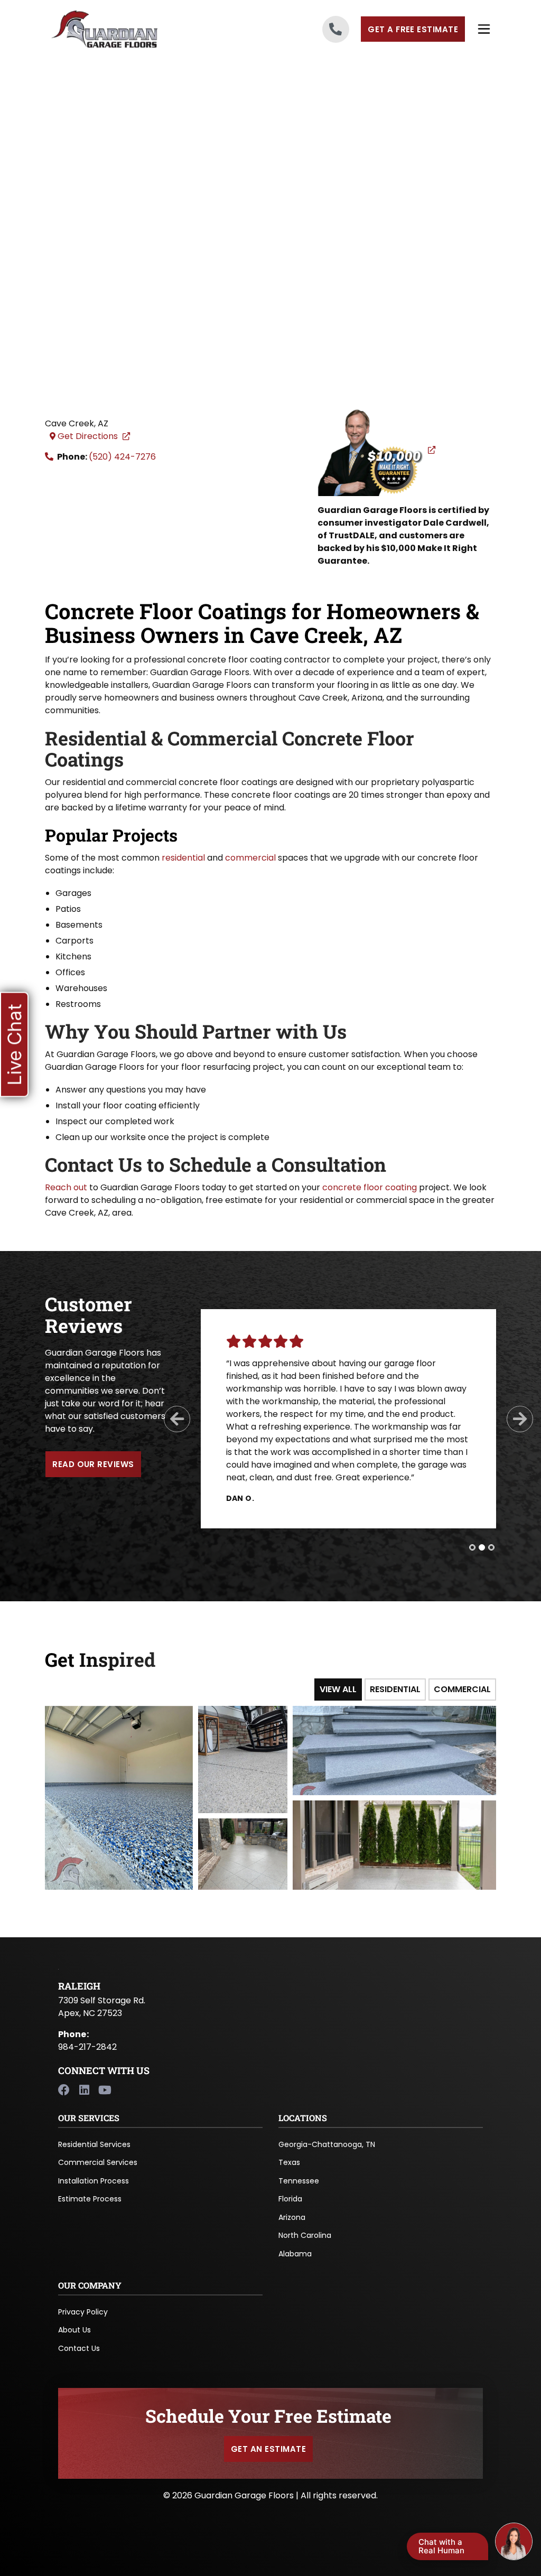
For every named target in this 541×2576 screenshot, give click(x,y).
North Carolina (305, 2235)
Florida (290, 2199)
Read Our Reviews (93, 1464)
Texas (289, 2162)
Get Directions (95, 436)
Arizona (292, 2217)
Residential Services (94, 2144)
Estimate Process (90, 2199)
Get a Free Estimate (413, 29)
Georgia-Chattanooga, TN (327, 2144)
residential (183, 858)
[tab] (472, 1547)
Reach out (66, 1187)
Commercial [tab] (462, 1689)
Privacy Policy (83, 2312)
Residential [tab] (395, 1689)
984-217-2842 (87, 2047)
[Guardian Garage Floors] (119, 29)
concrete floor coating (370, 1187)
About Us (74, 2330)
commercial (250, 858)
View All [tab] (338, 1689)
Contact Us (79, 2348)
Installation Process (94, 2181)
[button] (14, 1045)
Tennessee (299, 2181)
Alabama (295, 2254)
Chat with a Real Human (441, 2546)
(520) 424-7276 (122, 457)
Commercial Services (98, 2162)
